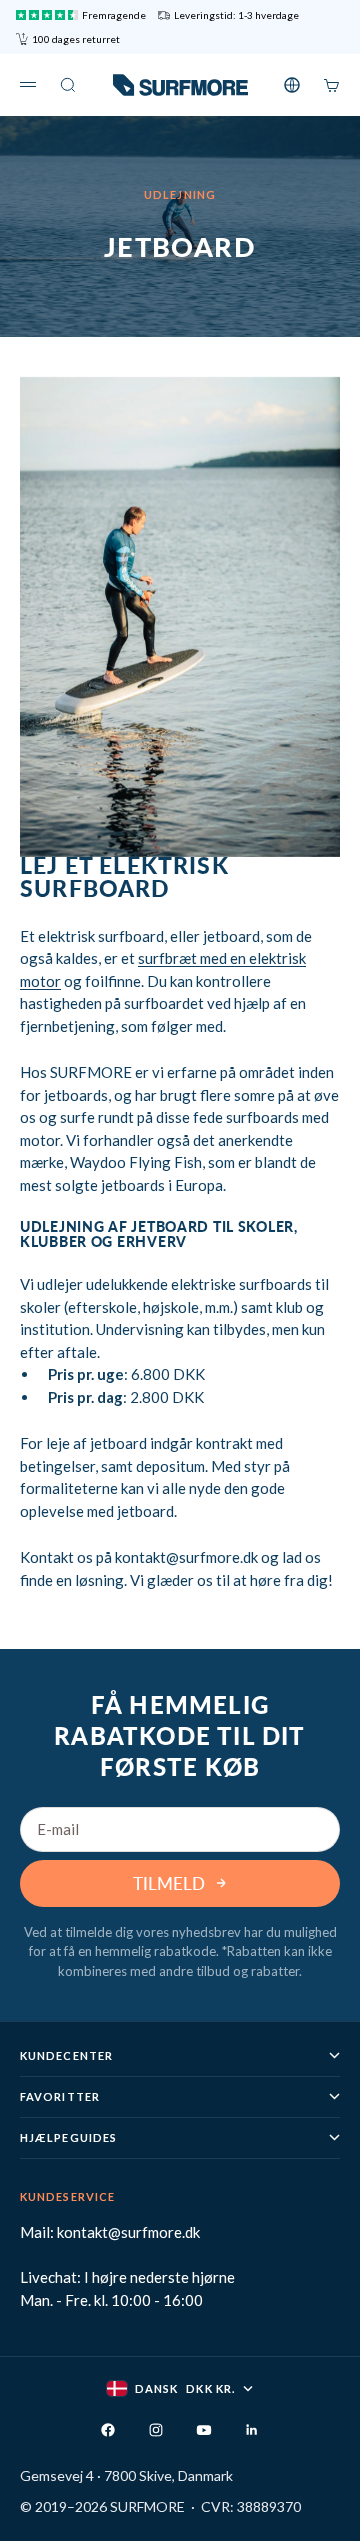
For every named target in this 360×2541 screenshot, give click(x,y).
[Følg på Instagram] (156, 2430)
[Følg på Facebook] (108, 2430)
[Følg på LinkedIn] (252, 2430)
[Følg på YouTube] (204, 2430)
